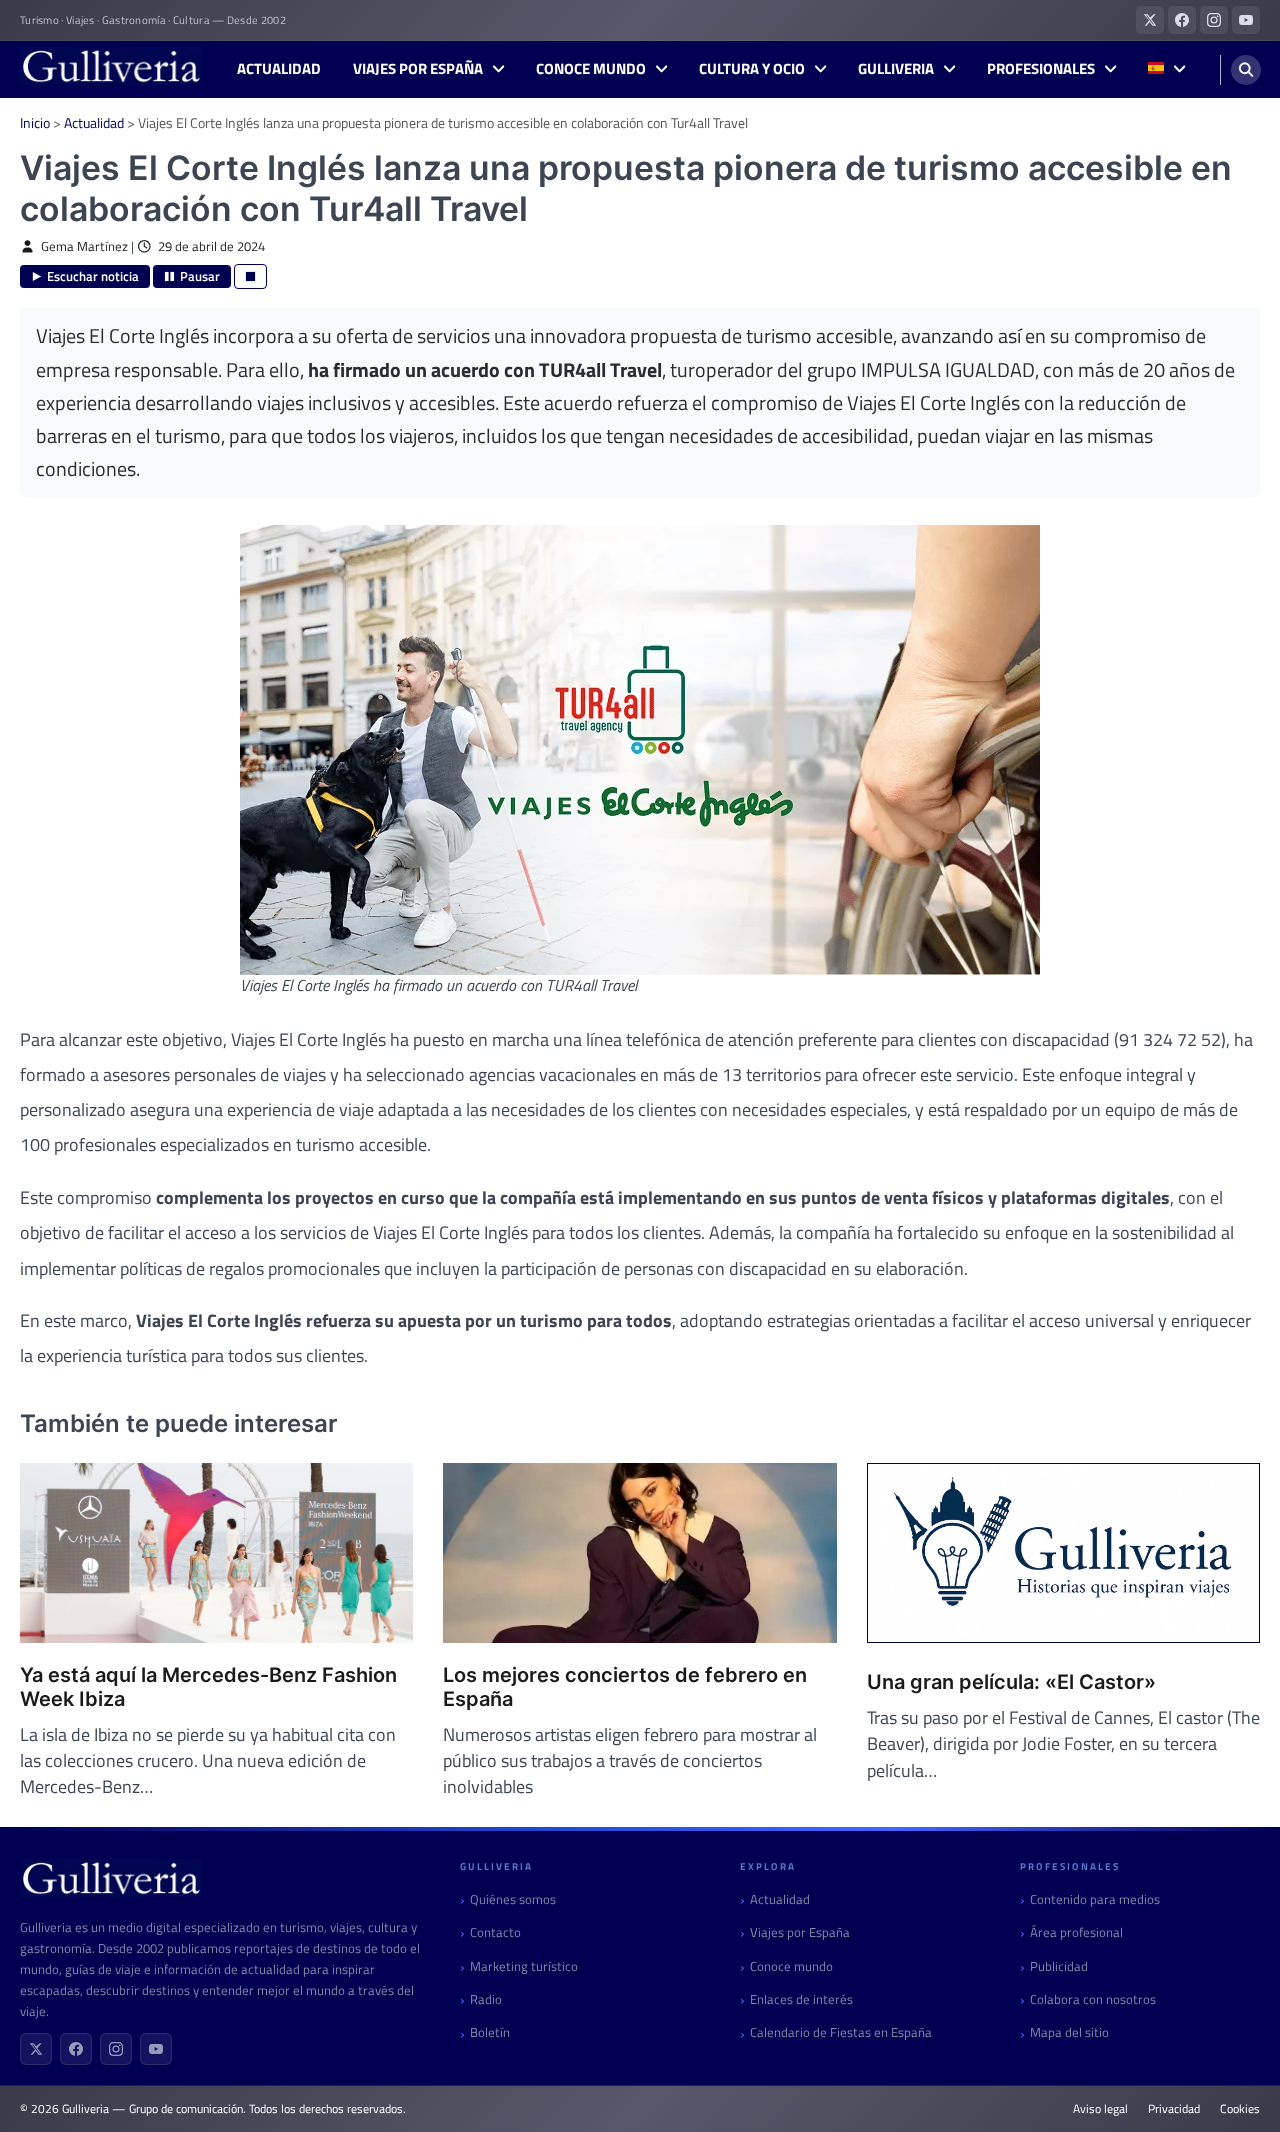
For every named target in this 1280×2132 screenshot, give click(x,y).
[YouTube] (156, 2049)
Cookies (1240, 2109)
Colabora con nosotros (1093, 1999)
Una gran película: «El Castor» (1011, 1682)
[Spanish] (1166, 69)
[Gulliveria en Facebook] (1182, 20)
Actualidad (279, 69)
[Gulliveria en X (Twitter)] (1150, 20)
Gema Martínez (84, 246)
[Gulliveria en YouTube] (1246, 20)
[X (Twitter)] (36, 2049)
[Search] (1246, 70)
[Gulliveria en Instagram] (1214, 20)
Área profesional (1076, 1932)
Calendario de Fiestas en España (841, 2032)
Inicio (35, 122)
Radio (486, 1999)
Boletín (490, 2032)
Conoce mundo (591, 69)
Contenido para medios (1095, 1899)
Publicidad (1059, 1966)
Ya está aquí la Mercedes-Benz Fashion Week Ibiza (208, 1687)
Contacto (495, 1932)
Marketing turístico (524, 1966)
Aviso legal (1100, 2109)
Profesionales (1041, 69)
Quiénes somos (513, 1899)
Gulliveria (896, 69)
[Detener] (250, 276)
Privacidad (1174, 2109)
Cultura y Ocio (752, 69)
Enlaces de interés (801, 1999)
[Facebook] (76, 2049)
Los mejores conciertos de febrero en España (625, 1687)
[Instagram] (116, 2049)
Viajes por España (418, 69)
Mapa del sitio (1069, 2032)
